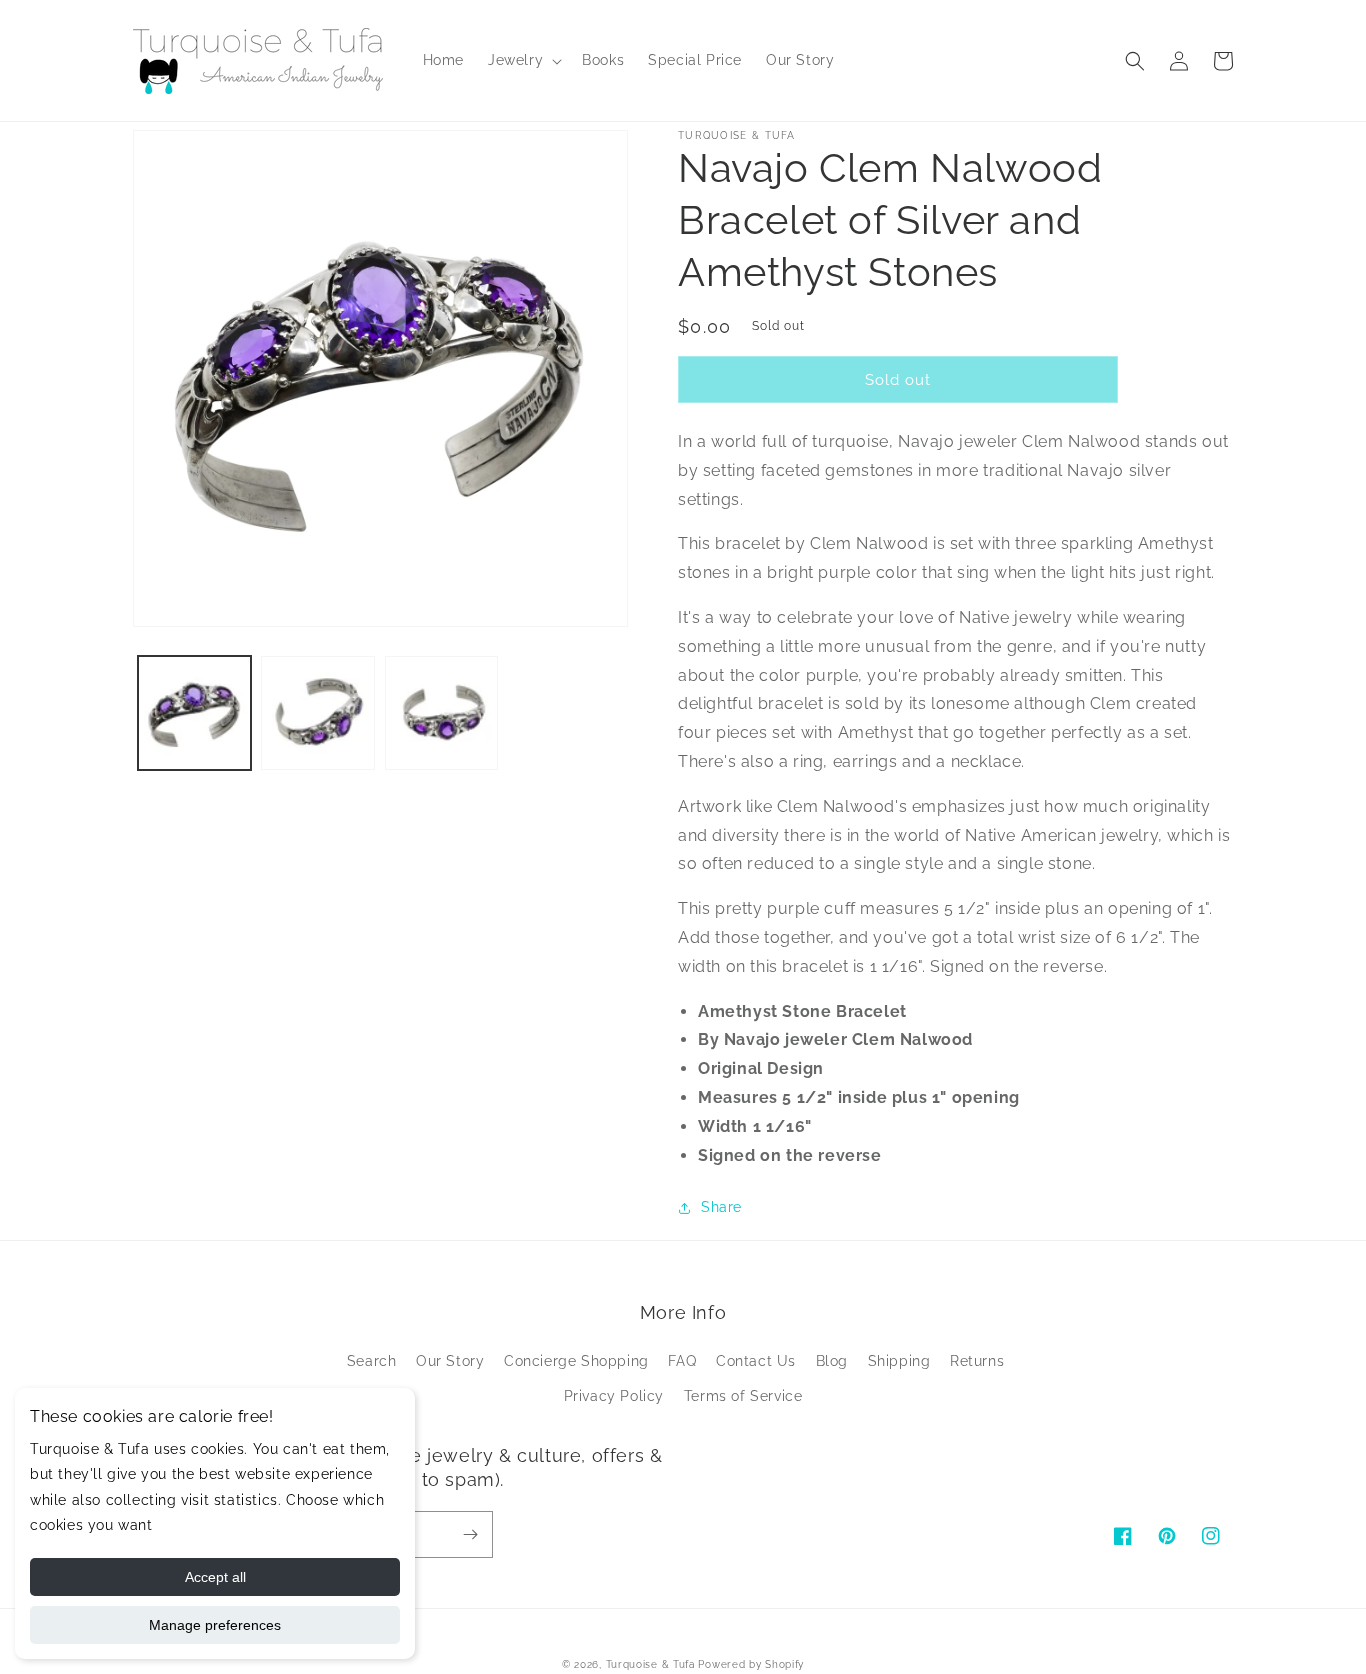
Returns (977, 1361)
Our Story (450, 1361)
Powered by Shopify (751, 1664)
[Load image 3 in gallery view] (441, 712)
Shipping (899, 1361)
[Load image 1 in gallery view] (194, 712)
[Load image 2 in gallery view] (317, 712)
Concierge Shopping (576, 1361)
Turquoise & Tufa (650, 1664)
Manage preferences (215, 1625)
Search (372, 1361)
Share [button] (721, 1207)
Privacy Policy (614, 1396)
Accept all (215, 1577)
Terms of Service (743, 1396)
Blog (832, 1361)
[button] (523, 60)
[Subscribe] (470, 1534)
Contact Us (756, 1361)
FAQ (682, 1361)
